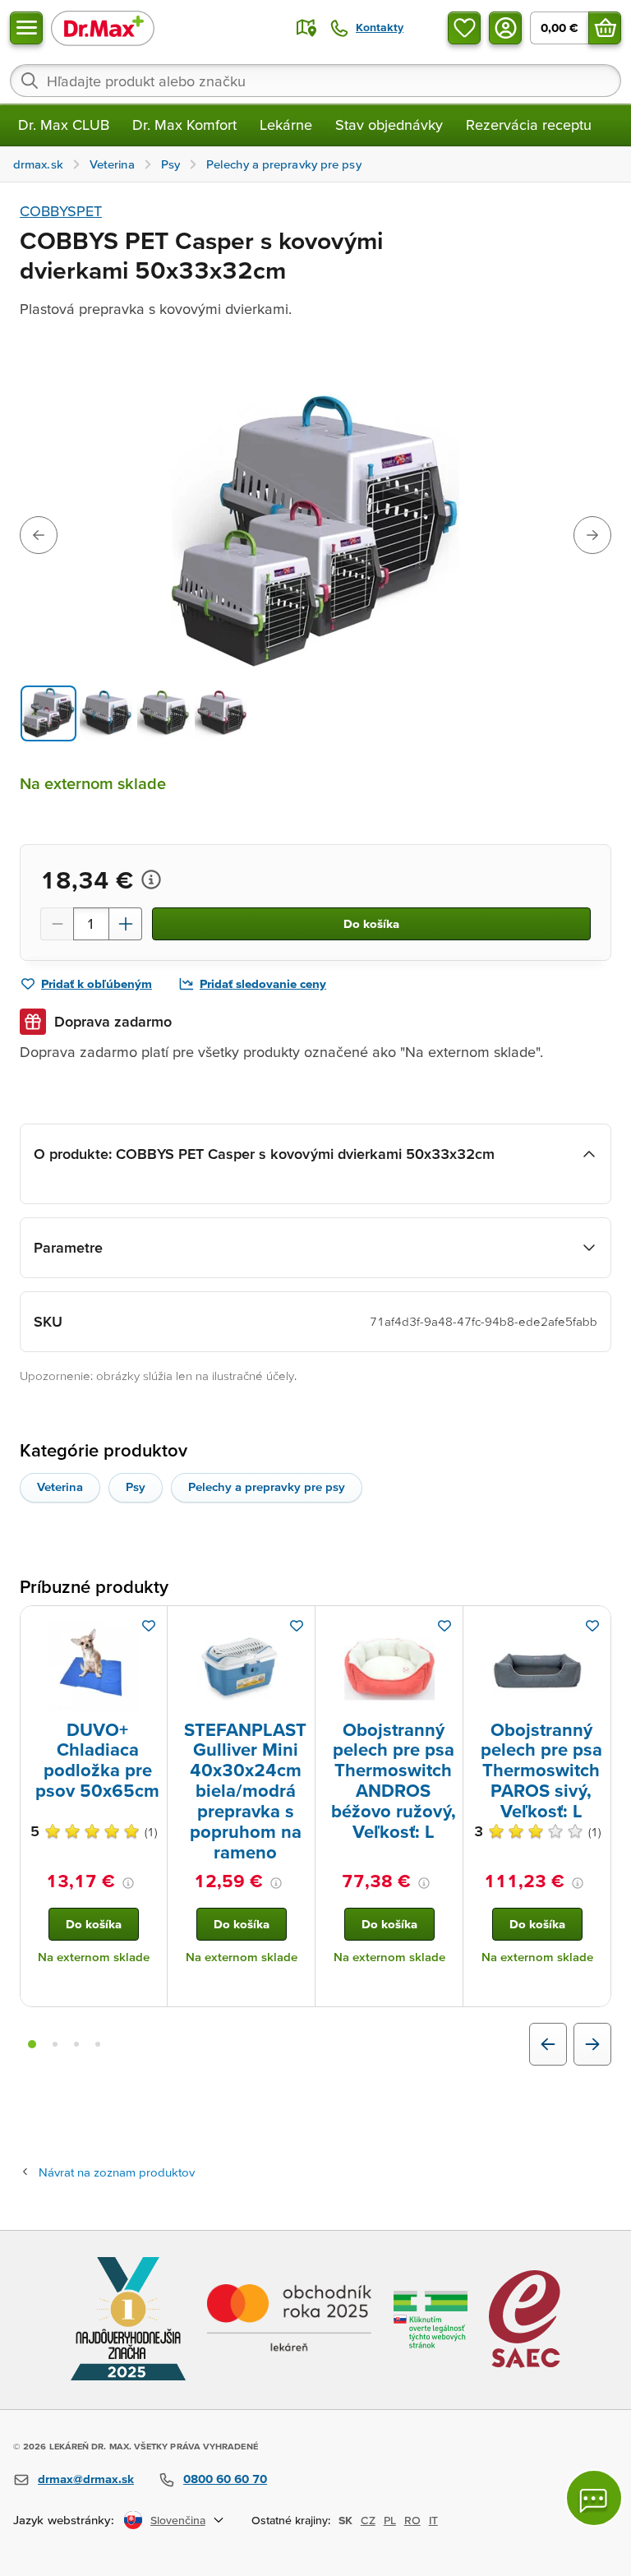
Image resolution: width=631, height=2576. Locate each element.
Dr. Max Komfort (184, 125)
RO (412, 2520)
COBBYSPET (61, 211)
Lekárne (286, 125)
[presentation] (94, 1666)
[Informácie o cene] (151, 879)
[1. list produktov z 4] (32, 2044)
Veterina (60, 1487)
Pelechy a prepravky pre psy (267, 1487)
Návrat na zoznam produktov (117, 2172)
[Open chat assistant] (594, 2498)
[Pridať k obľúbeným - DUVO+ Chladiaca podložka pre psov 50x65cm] (149, 1626)
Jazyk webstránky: (64, 2520)
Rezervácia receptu (529, 125)
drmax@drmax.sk (86, 2479)
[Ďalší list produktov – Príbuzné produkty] (592, 2044)
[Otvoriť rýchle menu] (26, 28)
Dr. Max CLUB (64, 125)
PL (390, 2520)
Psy (136, 1487)
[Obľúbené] (464, 28)
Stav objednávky (389, 125)
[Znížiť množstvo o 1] (57, 924)
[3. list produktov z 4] (76, 2044)
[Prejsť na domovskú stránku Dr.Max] (103, 28)
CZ (368, 2520)
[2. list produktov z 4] (55, 2044)
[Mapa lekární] (306, 28)
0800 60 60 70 (225, 2479)
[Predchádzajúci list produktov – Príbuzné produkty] (548, 2044)
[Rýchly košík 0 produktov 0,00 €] (605, 28)
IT (433, 2520)
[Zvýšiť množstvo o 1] (126, 924)
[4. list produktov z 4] (98, 2044)
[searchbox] (315, 81)
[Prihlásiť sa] (505, 28)
